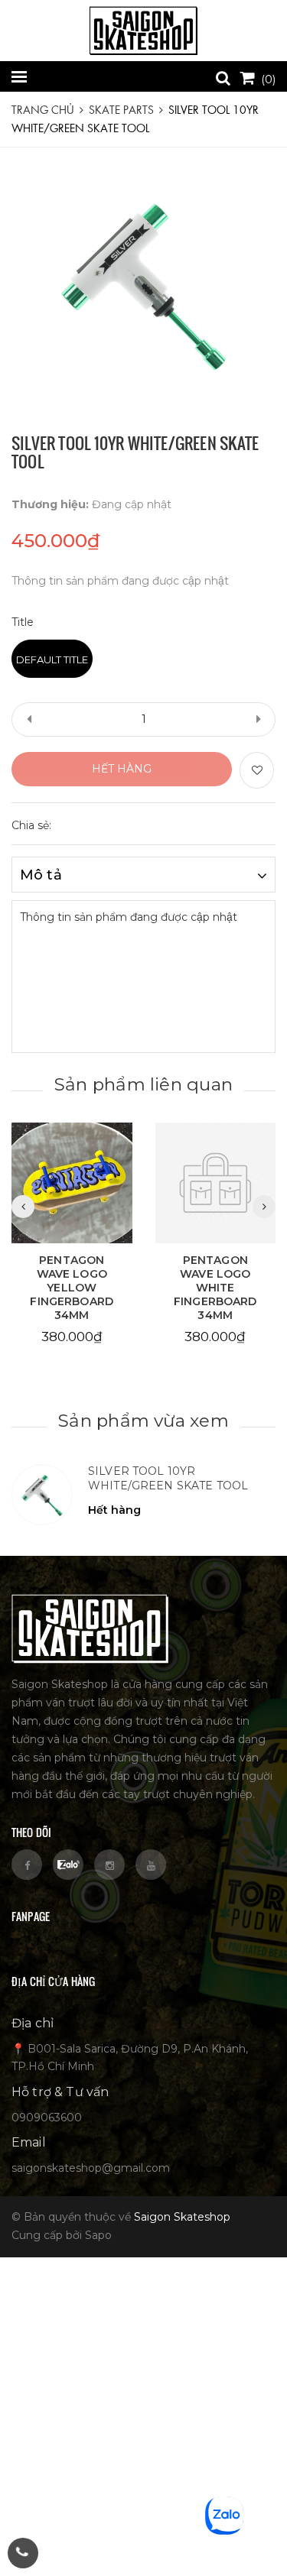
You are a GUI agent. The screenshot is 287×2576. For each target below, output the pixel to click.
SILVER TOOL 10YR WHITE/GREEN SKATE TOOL (168, 1479)
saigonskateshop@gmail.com (91, 2168)
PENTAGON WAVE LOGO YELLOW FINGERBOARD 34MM (72, 1288)
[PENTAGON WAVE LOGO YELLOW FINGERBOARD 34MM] (72, 1183)
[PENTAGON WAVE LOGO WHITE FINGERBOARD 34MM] (216, 1183)
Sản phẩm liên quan (143, 1084)
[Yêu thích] (257, 770)
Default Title (52, 659)
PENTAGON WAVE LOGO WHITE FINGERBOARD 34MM (215, 1288)
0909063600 (47, 2118)
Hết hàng (122, 769)
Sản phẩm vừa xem (143, 1421)
